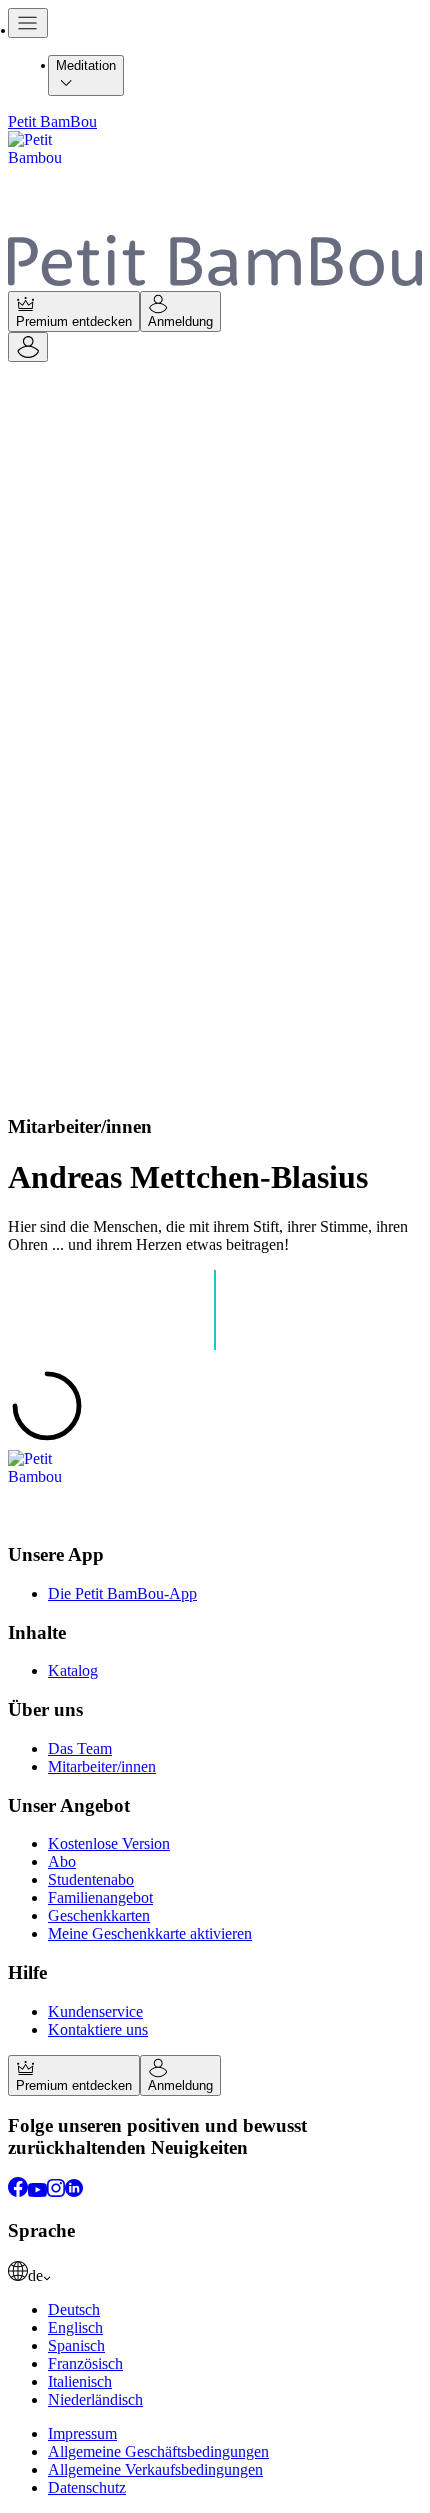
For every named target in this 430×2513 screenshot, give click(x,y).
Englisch (75, 2327)
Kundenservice (95, 2011)
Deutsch (74, 2309)
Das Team (80, 1748)
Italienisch (80, 2381)
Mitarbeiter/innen (102, 1766)
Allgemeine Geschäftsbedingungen (158, 2451)
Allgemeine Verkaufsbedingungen (155, 2469)
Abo (62, 1861)
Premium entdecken (74, 321)
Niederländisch (95, 2399)
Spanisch (76, 2345)
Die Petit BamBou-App (122, 1593)
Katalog (73, 1670)
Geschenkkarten (99, 1915)
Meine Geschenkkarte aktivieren (150, 1933)
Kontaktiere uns (98, 2029)
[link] (215, 2273)
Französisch (85, 2363)
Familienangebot (100, 1897)
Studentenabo (91, 1879)
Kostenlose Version (109, 1843)
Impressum (82, 2433)
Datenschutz (87, 2487)
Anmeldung (180, 321)
